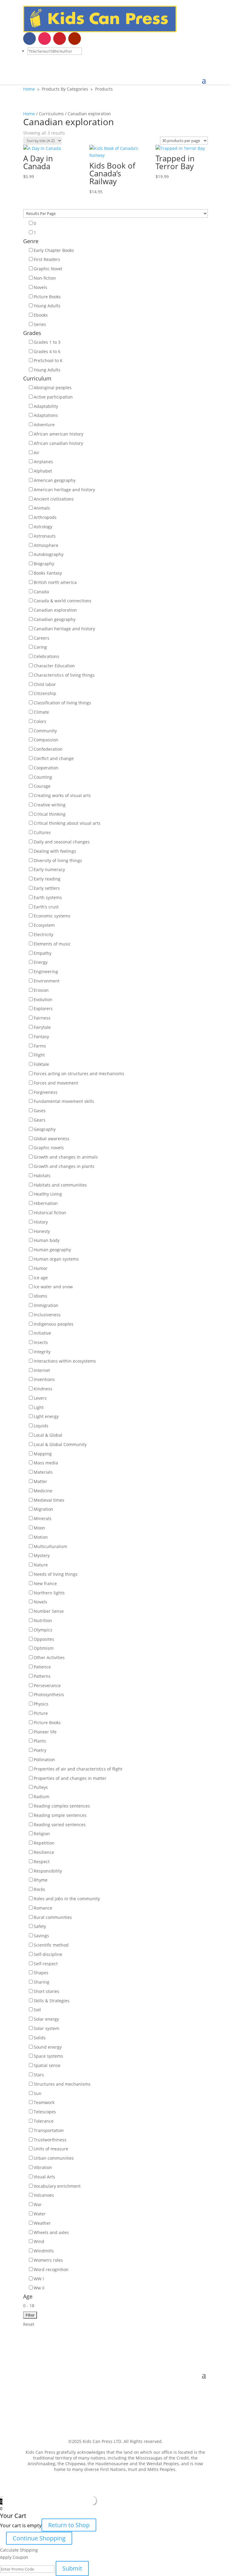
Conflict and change (54, 758)
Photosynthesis (49, 1695)
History (41, 1222)
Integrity (42, 1352)
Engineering (46, 971)
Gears (40, 1120)
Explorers (43, 1009)
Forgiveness (46, 1092)
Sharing (42, 1982)
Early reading (47, 879)
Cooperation (46, 768)
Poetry (40, 1750)
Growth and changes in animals (66, 1157)
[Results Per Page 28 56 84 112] (115, 213)
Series (40, 324)
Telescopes (45, 2112)
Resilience (44, 1852)
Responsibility (48, 1871)
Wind (39, 2241)
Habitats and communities (60, 1185)
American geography (55, 480)
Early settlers (47, 888)
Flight (39, 1055)
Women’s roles (48, 2260)
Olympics (43, 1630)
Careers (42, 638)
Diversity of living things (58, 860)
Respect (42, 1862)
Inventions (44, 1379)
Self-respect (46, 1964)
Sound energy (48, 2047)
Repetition (44, 1843)
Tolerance (44, 2121)
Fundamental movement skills (64, 1101)
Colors (40, 721)
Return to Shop (69, 2525)
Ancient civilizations (54, 499)
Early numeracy (49, 869)
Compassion (46, 740)
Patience (42, 1667)
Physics (41, 1704)
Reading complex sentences (62, 1806)
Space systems (48, 2056)
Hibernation (46, 1203)
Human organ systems (56, 1259)
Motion (41, 1537)
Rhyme (41, 1880)
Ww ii (39, 2288)
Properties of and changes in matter (70, 1778)
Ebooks (41, 315)
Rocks (39, 1889)
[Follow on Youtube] (75, 39)
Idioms (40, 1296)
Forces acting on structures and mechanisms (79, 1074)
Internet (42, 1370)
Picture (41, 1713)
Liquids (41, 1426)
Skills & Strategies (52, 2001)
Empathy (43, 953)
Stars (39, 2075)
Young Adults (47, 306)
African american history (59, 434)
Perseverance (47, 1685)
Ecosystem (44, 925)
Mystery (42, 1555)
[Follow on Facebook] (29, 39)
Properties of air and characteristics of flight (78, 1769)
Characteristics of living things (64, 675)
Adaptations (46, 415)
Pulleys (41, 1787)
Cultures (42, 832)
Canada (41, 592)
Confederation (48, 749)
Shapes (41, 1973)
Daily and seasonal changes (62, 842)
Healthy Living (48, 1194)
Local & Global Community (60, 1444)
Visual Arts (44, 2177)
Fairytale (42, 1027)
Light (39, 1407)
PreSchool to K (48, 360)
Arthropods (45, 517)
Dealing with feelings (55, 851)
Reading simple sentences (60, 1815)
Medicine (43, 1491)
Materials (43, 1472)
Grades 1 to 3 (47, 342)
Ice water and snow (53, 1287)
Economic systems (52, 916)
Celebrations (46, 656)
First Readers (47, 259)
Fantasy (41, 1037)
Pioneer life (45, 1732)
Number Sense (49, 1611)
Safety (40, 1926)
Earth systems (48, 897)
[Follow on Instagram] (45, 39)
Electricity (43, 934)
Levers (40, 1398)
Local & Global (48, 1435)
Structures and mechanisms (62, 2084)
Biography (44, 564)
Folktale (41, 1064)
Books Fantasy (48, 573)
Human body (47, 1240)
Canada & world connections (63, 601)
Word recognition (51, 2269)
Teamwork (44, 2102)
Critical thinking (50, 814)
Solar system (46, 2028)
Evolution (43, 999)
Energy (41, 962)
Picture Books (47, 297)
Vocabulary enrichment (57, 2186)
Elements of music (52, 944)
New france (45, 1583)
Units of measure (51, 2149)
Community (45, 731)
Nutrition (43, 1620)
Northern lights (49, 1593)
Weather (42, 2223)
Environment (47, 981)
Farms (40, 1046)
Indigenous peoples (54, 1324)
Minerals (43, 1518)
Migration (43, 1509)
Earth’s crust (46, 907)
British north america (55, 582)
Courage (42, 786)
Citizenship (45, 693)
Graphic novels (49, 1148)
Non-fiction (45, 278)
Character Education (54, 666)
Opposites (44, 1639)
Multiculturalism (50, 1546)
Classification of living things (62, 703)
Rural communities (53, 1917)
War (38, 2204)
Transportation (49, 2130)
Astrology (43, 527)
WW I (39, 2279)
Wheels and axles (51, 2232)
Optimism (44, 1648)
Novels (40, 287)
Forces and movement (56, 1083)
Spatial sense (47, 2065)
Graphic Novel (48, 269)
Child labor (45, 684)
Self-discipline (48, 1954)
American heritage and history (64, 490)
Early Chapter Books (54, 250)
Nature (41, 1565)
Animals (42, 508)
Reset (29, 2324)
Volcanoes (44, 2195)
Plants (40, 1741)
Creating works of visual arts (62, 795)
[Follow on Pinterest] (60, 39)
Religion (42, 1834)
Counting (43, 777)
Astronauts (45, 536)
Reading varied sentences (60, 1825)
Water (40, 2214)
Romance (43, 1908)
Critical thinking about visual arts (67, 823)
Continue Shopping (39, 2538)
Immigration (46, 1305)
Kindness (43, 1389)
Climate (41, 712)
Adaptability (46, 406)
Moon (39, 1528)
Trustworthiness (50, 2140)
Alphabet (43, 471)
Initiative (42, 1333)
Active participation (53, 397)
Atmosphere (46, 545)
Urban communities (54, 2158)
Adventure (44, 425)
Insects (41, 1342)
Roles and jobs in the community (67, 1899)
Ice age (41, 1278)
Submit (72, 2568)
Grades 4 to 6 (47, 351)
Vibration (43, 2167)
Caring (40, 647)
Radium (42, 1797)
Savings (41, 1936)
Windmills (44, 2251)
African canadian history (58, 443)
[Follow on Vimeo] (90, 39)
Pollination (44, 1760)
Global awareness (52, 1139)
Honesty (42, 1231)
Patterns (42, 1676)
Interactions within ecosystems (65, 1361)
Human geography (52, 1250)
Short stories (46, 1991)
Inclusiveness (47, 1315)
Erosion (41, 990)
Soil (37, 2010)
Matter (40, 1481)
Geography (45, 1129)
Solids (40, 2038)
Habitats (42, 1176)
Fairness (42, 1018)
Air (37, 453)
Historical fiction (50, 1213)
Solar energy (46, 2019)
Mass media (46, 1463)
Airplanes (43, 462)
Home (29, 89)
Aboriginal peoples (53, 388)
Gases (40, 1111)
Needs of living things (56, 1574)
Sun (38, 2093)
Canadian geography (55, 619)
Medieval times (49, 1500)
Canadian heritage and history (64, 629)
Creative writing (50, 805)
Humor (41, 1268)
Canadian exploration (55, 610)
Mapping (43, 1454)
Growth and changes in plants (64, 1166)
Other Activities (49, 1657)
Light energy (46, 1416)
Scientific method (51, 1945)
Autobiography (49, 554)
